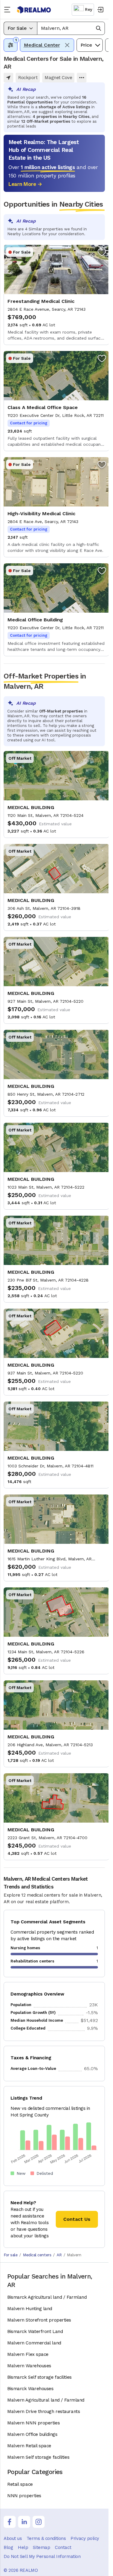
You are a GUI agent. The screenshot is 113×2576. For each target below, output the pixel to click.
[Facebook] (10, 2522)
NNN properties (24, 2496)
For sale (11, 2255)
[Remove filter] (67, 45)
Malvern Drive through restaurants (44, 2411)
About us (13, 2538)
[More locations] (82, 78)
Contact (63, 2547)
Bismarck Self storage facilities (39, 2377)
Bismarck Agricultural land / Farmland (47, 2297)
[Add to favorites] (102, 252)
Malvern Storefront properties (39, 2320)
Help (23, 2547)
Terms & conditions (46, 2538)
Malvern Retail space (29, 2446)
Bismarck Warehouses (30, 2389)
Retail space (20, 2484)
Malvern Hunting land (30, 2309)
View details (56, 295)
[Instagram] (39, 2522)
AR (59, 2255)
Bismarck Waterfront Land (35, 2331)
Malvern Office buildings (32, 2434)
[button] (71, 28)
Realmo (34, 10)
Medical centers (37, 2255)
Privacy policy (85, 2538)
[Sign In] (100, 10)
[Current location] (8, 78)
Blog (8, 2547)
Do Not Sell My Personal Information (42, 2556)
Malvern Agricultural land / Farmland (46, 2400)
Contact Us (77, 2219)
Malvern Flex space (28, 2354)
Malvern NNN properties (33, 2423)
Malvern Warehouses (29, 2366)
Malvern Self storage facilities (38, 2457)
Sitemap (41, 2547)
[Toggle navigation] (8, 10)
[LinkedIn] (24, 2522)
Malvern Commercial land (34, 2343)
